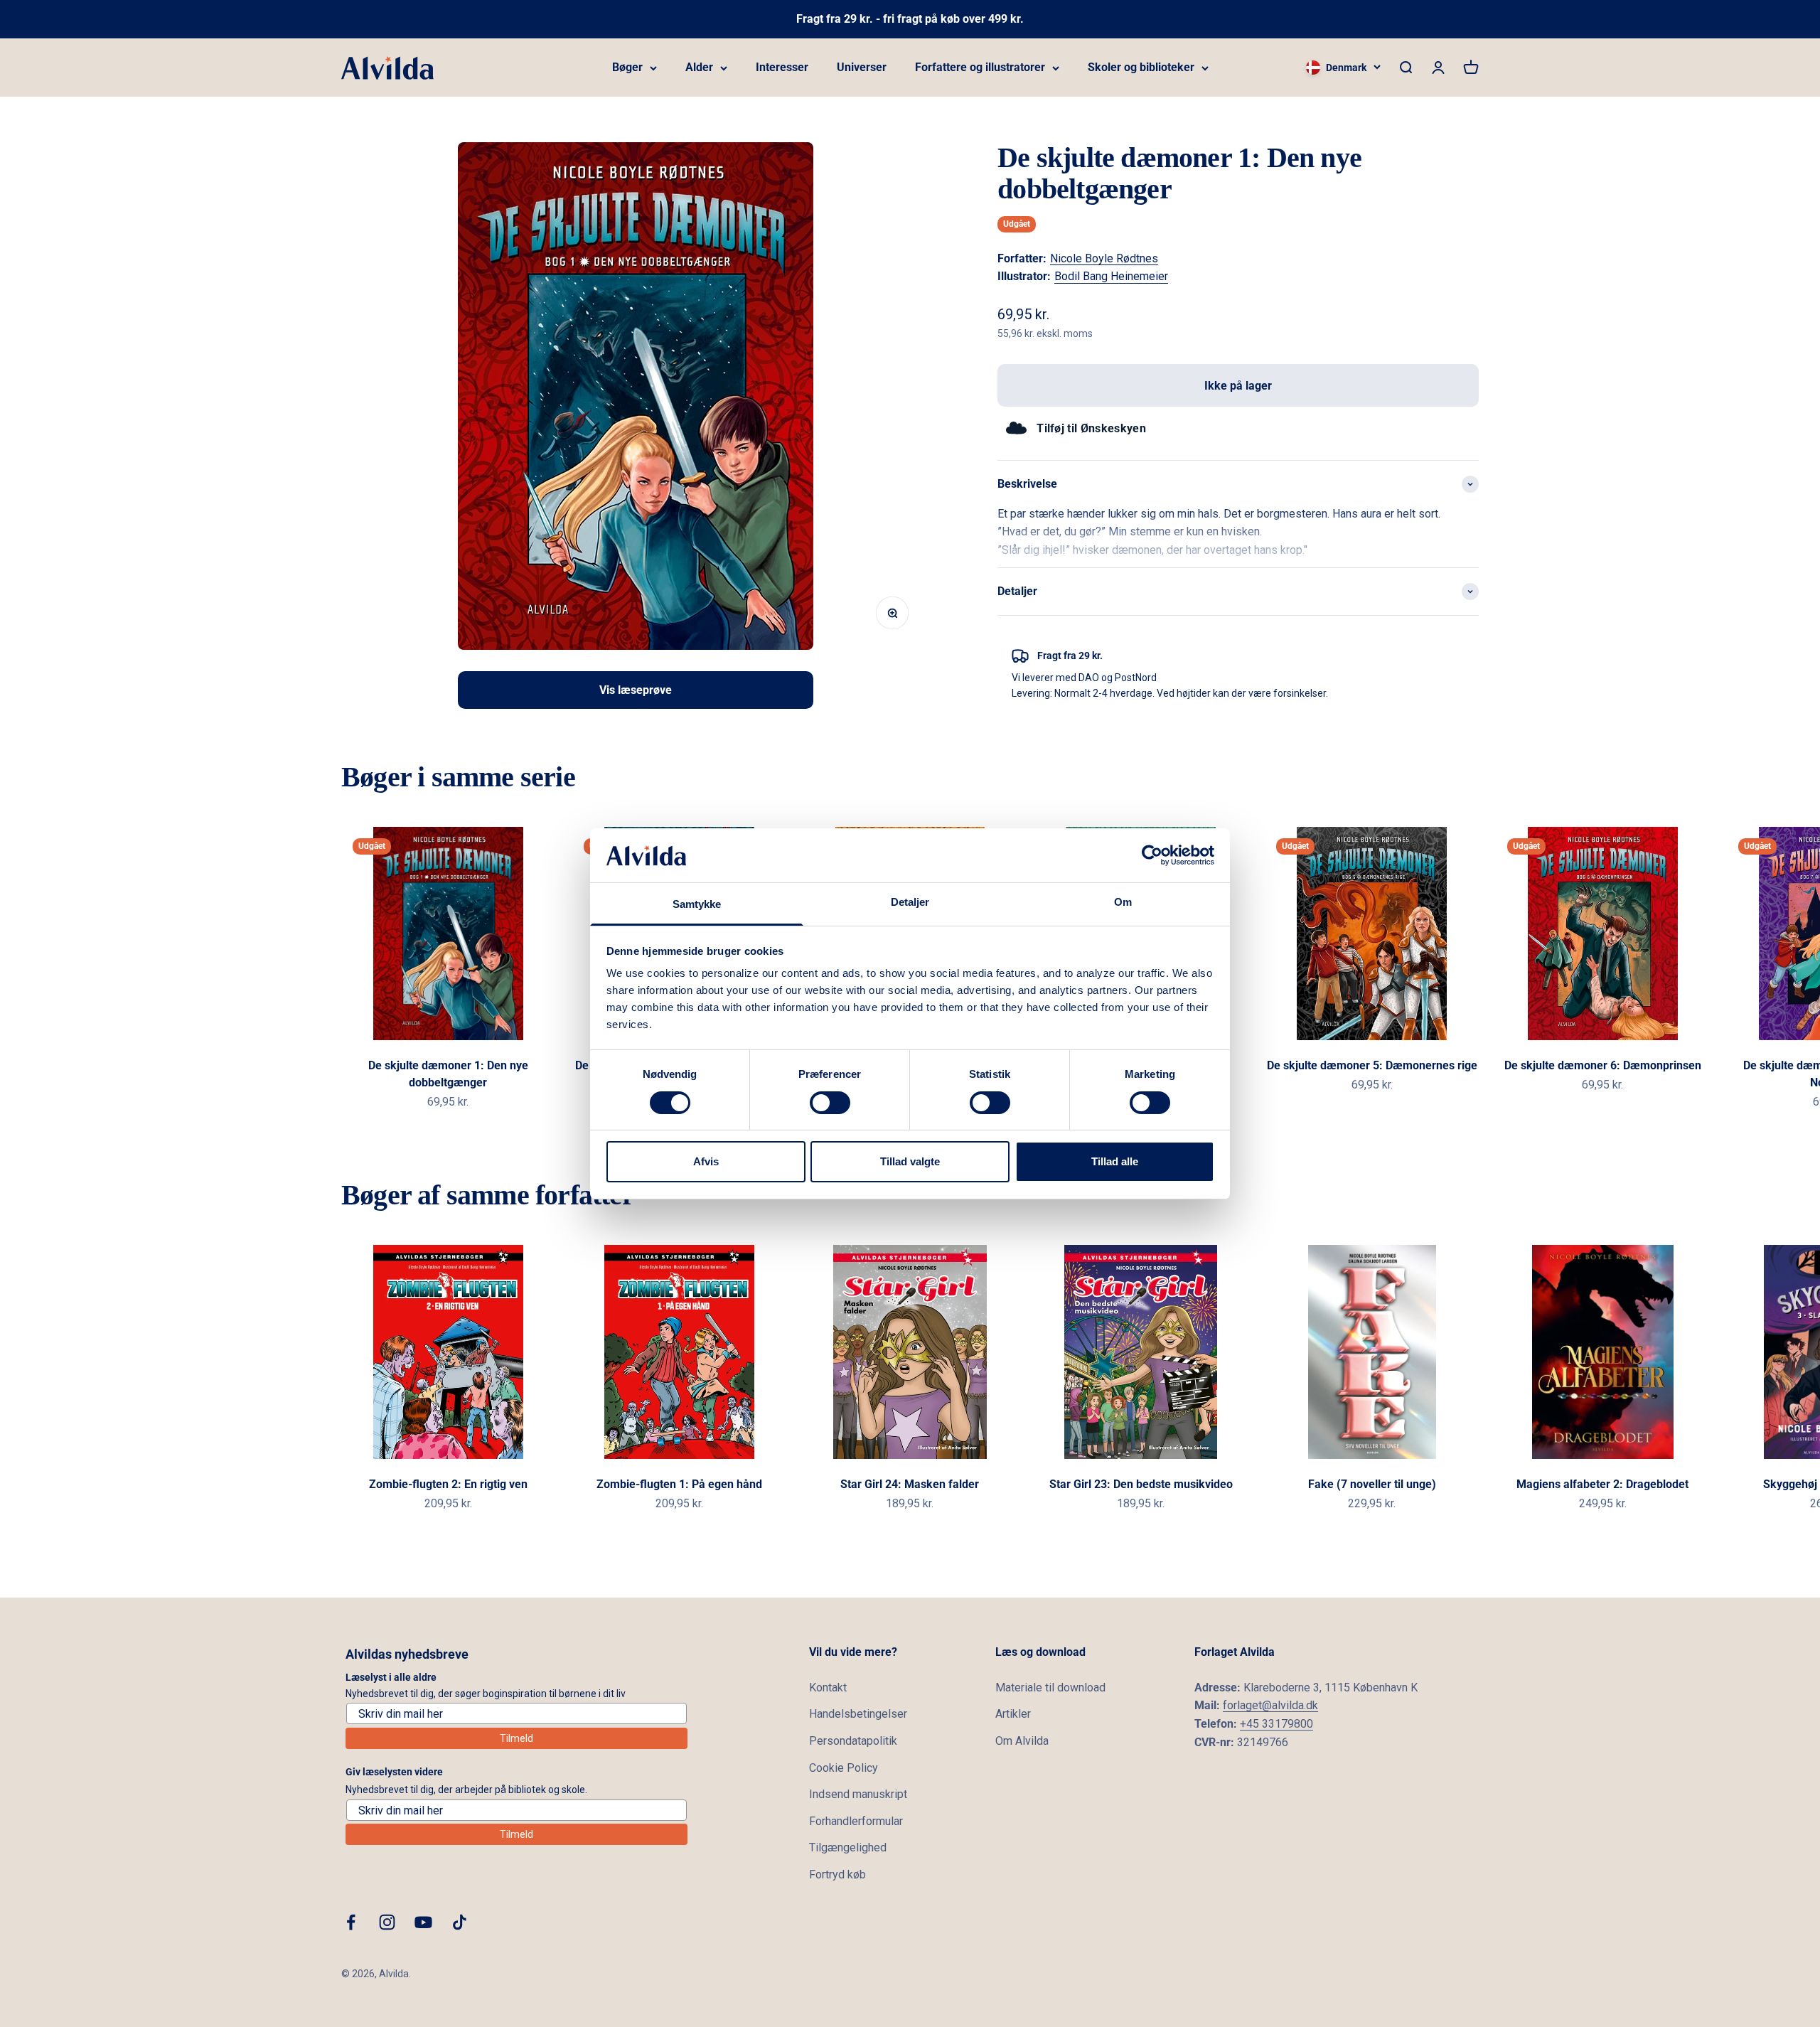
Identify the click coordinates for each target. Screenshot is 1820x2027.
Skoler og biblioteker (1141, 67)
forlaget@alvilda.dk (1270, 1705)
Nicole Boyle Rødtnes (1104, 258)
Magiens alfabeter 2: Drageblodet (1602, 1484)
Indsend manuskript (858, 1794)
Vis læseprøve (636, 690)
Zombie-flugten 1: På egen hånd (679, 1484)
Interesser (782, 67)
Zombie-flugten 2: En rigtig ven (448, 1484)
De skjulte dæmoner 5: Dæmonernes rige (1372, 1065)
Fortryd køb (837, 1874)
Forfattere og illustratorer (980, 67)
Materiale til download (1050, 1688)
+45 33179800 (1276, 1724)
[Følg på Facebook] (351, 1922)
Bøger (627, 67)
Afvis (706, 1161)
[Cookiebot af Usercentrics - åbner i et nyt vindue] (1152, 855)
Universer (862, 67)
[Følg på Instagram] (387, 1922)
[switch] (830, 1103)
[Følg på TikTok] (460, 1922)
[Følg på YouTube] (423, 1922)
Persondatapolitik (853, 1741)
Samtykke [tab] (697, 904)
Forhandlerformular (856, 1821)
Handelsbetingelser (858, 1714)
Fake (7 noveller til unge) (1372, 1484)
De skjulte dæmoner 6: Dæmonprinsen (1603, 1065)
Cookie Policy (844, 1768)
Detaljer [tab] (910, 902)
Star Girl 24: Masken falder (910, 1484)
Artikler (1013, 1714)
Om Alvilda (1022, 1741)
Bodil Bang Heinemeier (1111, 276)
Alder (699, 67)
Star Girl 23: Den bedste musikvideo (1141, 1484)
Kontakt (828, 1688)
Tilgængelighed (848, 1847)
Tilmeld (516, 1738)
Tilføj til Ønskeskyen (1091, 428)
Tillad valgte (910, 1161)
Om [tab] (1123, 902)
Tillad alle (1115, 1161)
